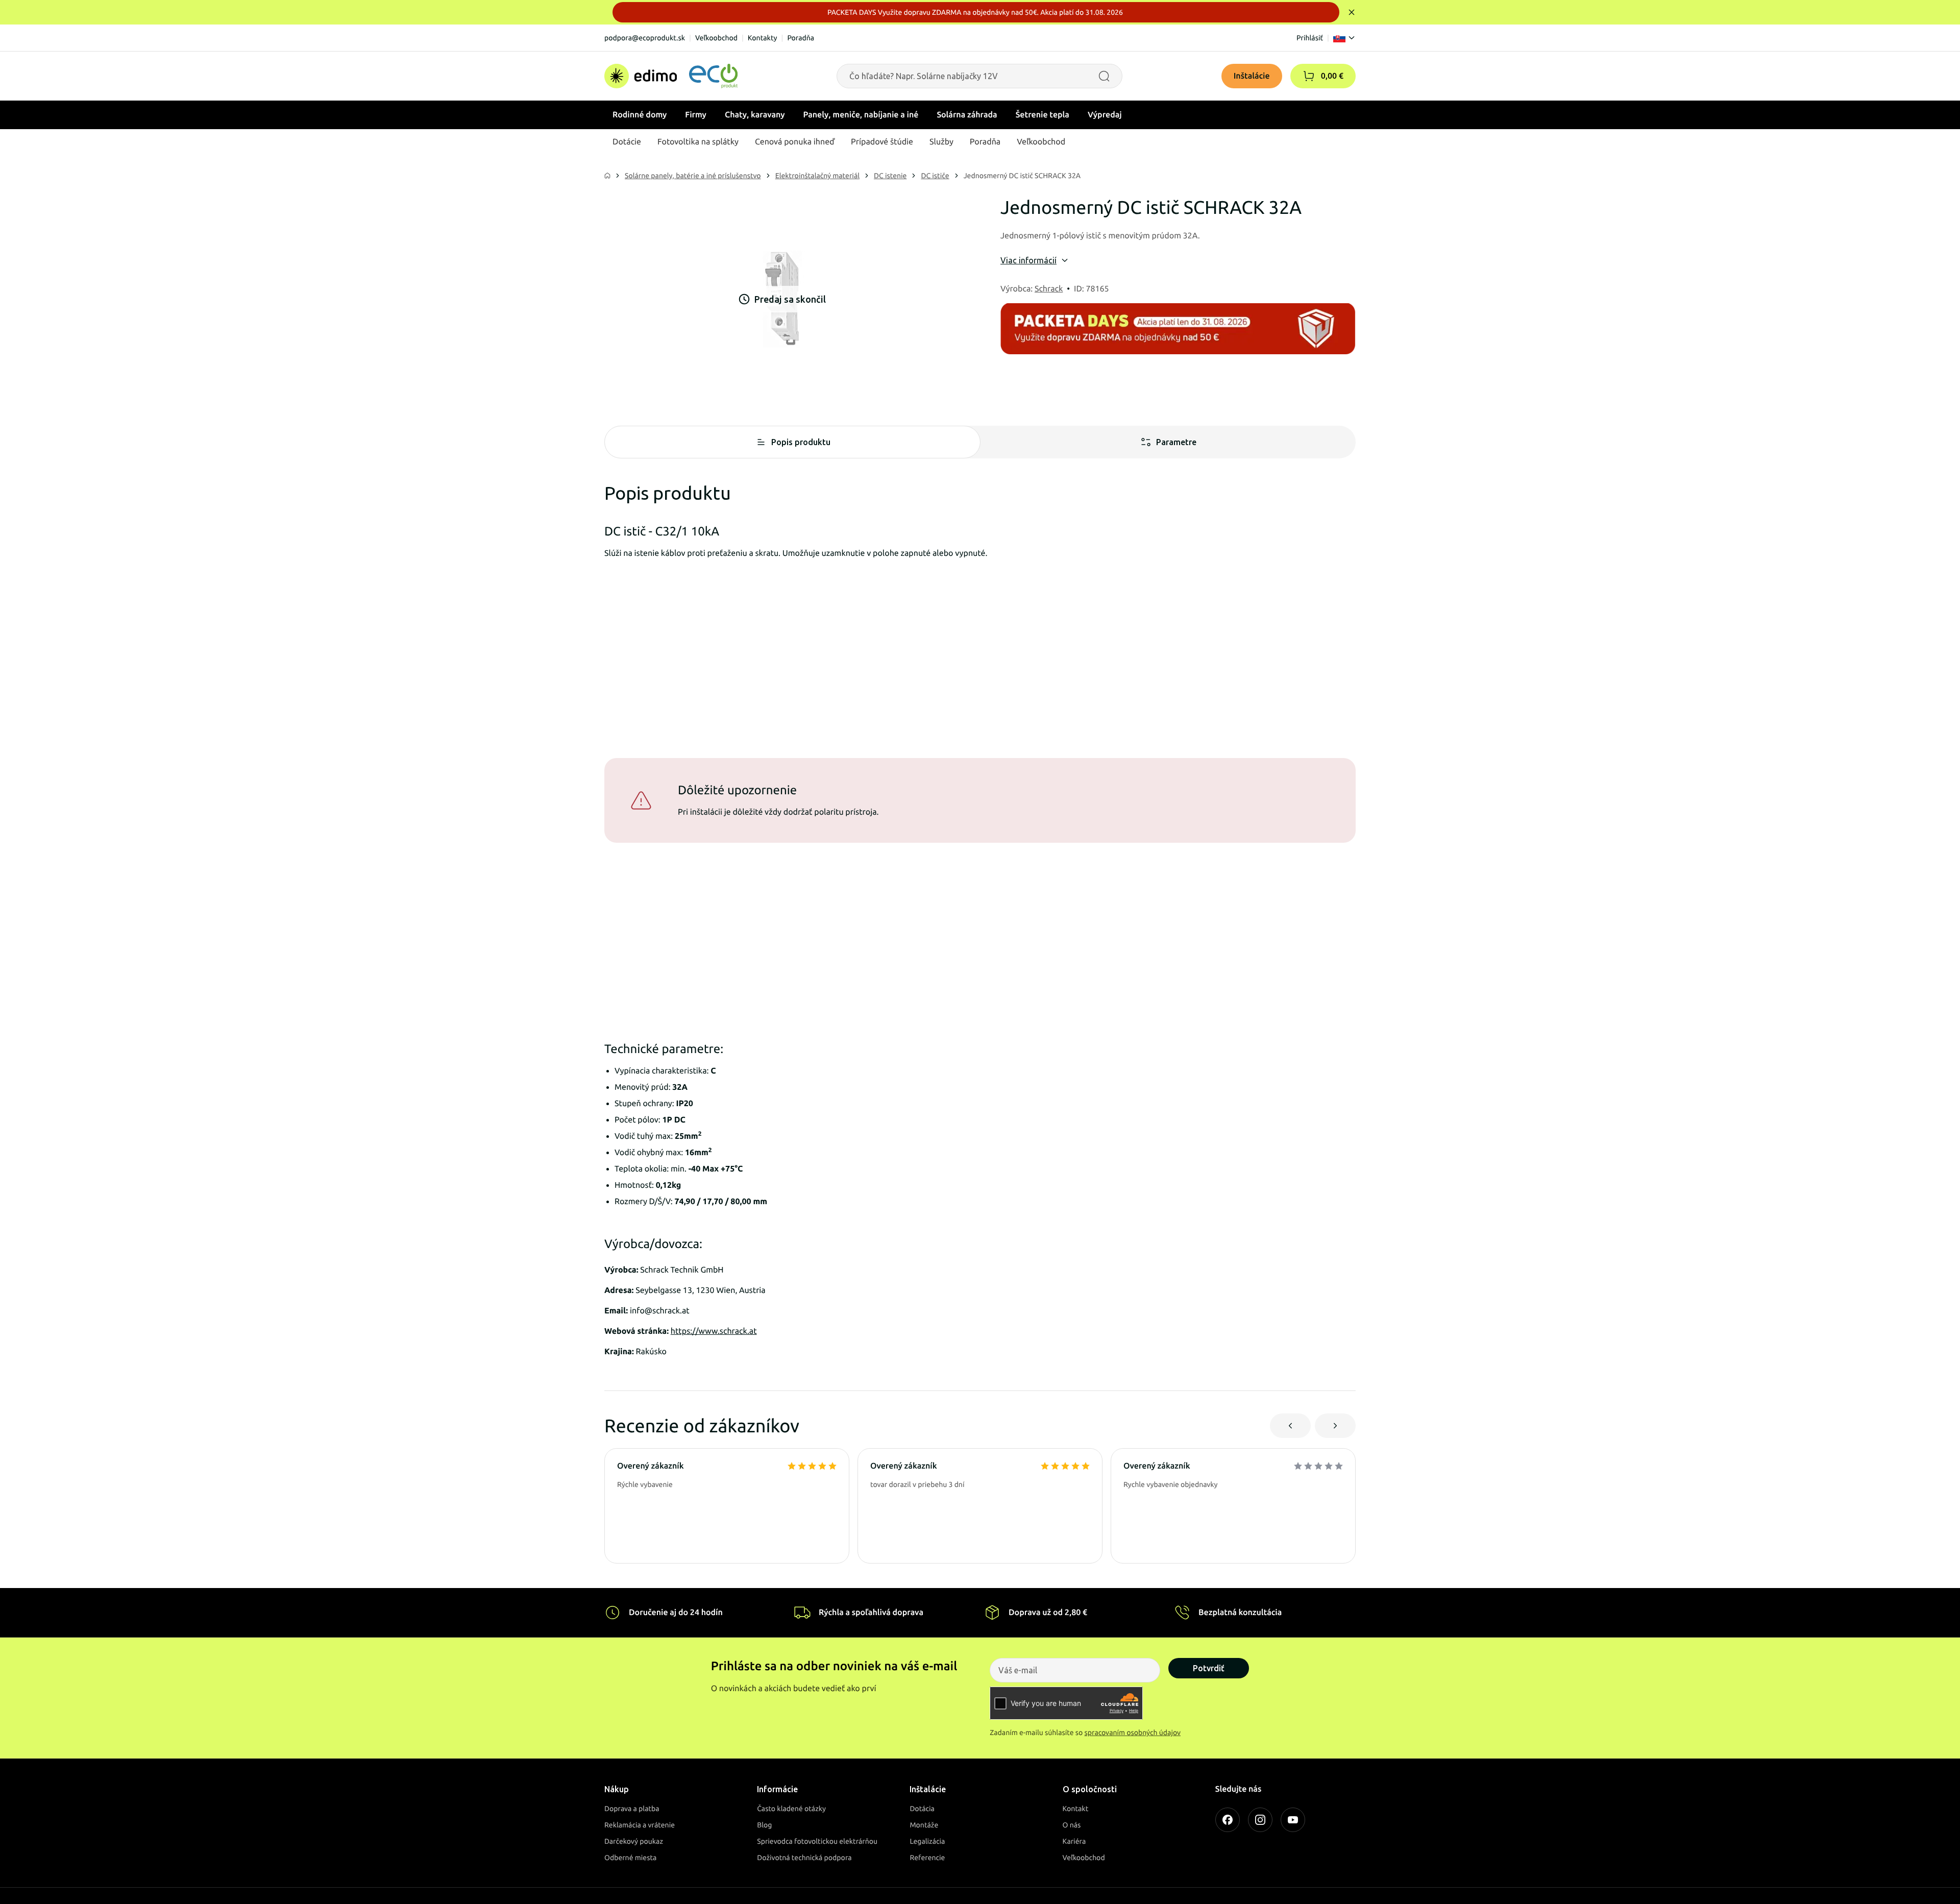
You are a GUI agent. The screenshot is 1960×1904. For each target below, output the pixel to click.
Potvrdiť (1209, 1668)
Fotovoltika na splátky (698, 142)
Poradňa (801, 38)
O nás (1072, 1825)
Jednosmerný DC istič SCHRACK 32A (1022, 176)
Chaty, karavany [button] (755, 115)
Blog (764, 1825)
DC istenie (890, 176)
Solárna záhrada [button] (967, 115)
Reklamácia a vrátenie (640, 1825)
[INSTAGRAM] (1260, 1820)
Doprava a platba (632, 1809)
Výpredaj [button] (1105, 115)
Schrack (1049, 289)
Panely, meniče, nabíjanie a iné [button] (861, 115)
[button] (1309, 76)
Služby (941, 142)
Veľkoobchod (716, 38)
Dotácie (627, 142)
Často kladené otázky (791, 1809)
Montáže (924, 1825)
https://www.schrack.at (714, 1331)
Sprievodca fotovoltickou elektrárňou (817, 1841)
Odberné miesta (630, 1858)
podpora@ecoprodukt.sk (645, 38)
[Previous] (1290, 1426)
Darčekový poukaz (634, 1841)
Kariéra (1074, 1841)
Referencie (927, 1858)
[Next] (1335, 1426)
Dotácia (922, 1809)
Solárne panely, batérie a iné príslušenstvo (693, 176)
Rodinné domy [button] (640, 115)
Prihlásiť (1310, 38)
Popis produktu (801, 442)
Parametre (1176, 442)
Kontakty (763, 38)
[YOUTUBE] (1293, 1820)
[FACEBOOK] (1228, 1820)
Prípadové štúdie (882, 142)
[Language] (1344, 38)
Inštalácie (1252, 76)
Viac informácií (1028, 260)
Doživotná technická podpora (804, 1858)
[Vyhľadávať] (1104, 76)
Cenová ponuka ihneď (795, 142)
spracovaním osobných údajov (1133, 1732)
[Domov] (671, 76)
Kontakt (1076, 1809)
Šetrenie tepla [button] (1043, 115)
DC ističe (935, 176)
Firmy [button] (696, 115)
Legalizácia (927, 1841)
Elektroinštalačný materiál (817, 176)
